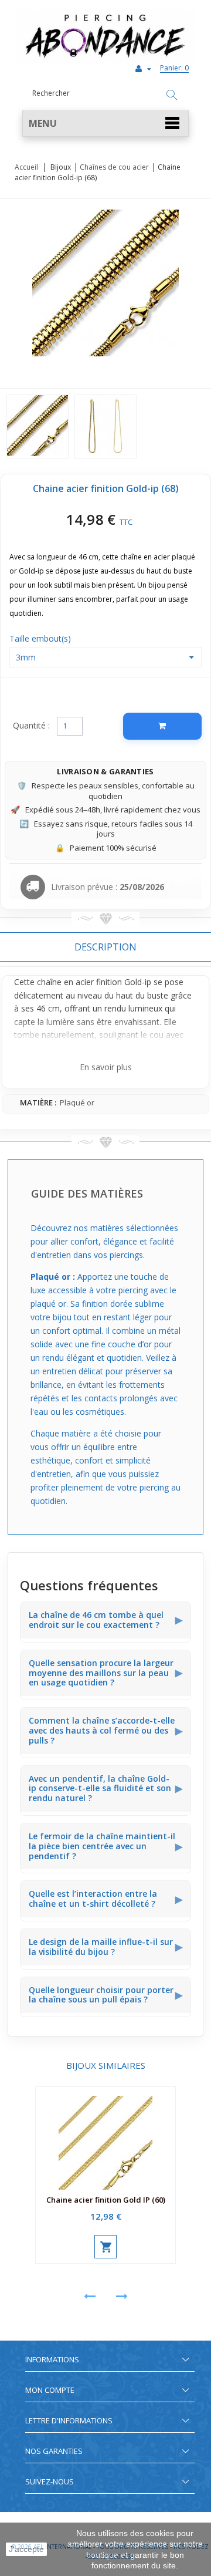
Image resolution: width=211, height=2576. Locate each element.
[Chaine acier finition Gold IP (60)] (105, 2138)
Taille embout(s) (41, 638)
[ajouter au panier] (105, 2247)
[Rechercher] (172, 96)
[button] (105, 124)
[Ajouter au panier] (162, 726)
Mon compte (50, 2390)
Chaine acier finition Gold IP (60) (106, 2200)
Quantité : (31, 725)
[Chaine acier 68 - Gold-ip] (38, 427)
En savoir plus (106, 1067)
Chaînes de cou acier (114, 167)
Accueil (26, 167)
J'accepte (26, 2549)
